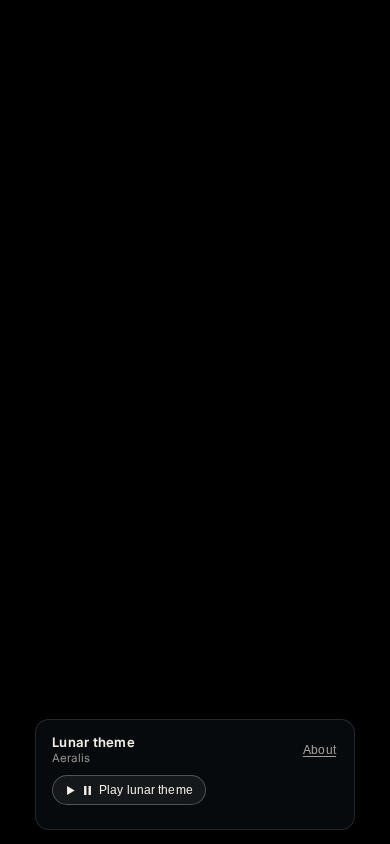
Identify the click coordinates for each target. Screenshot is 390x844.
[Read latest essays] (113, 439)
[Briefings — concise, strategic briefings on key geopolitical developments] (198, 509)
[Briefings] (325, 307)
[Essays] (289, 307)
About (319, 750)
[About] (358, 307)
